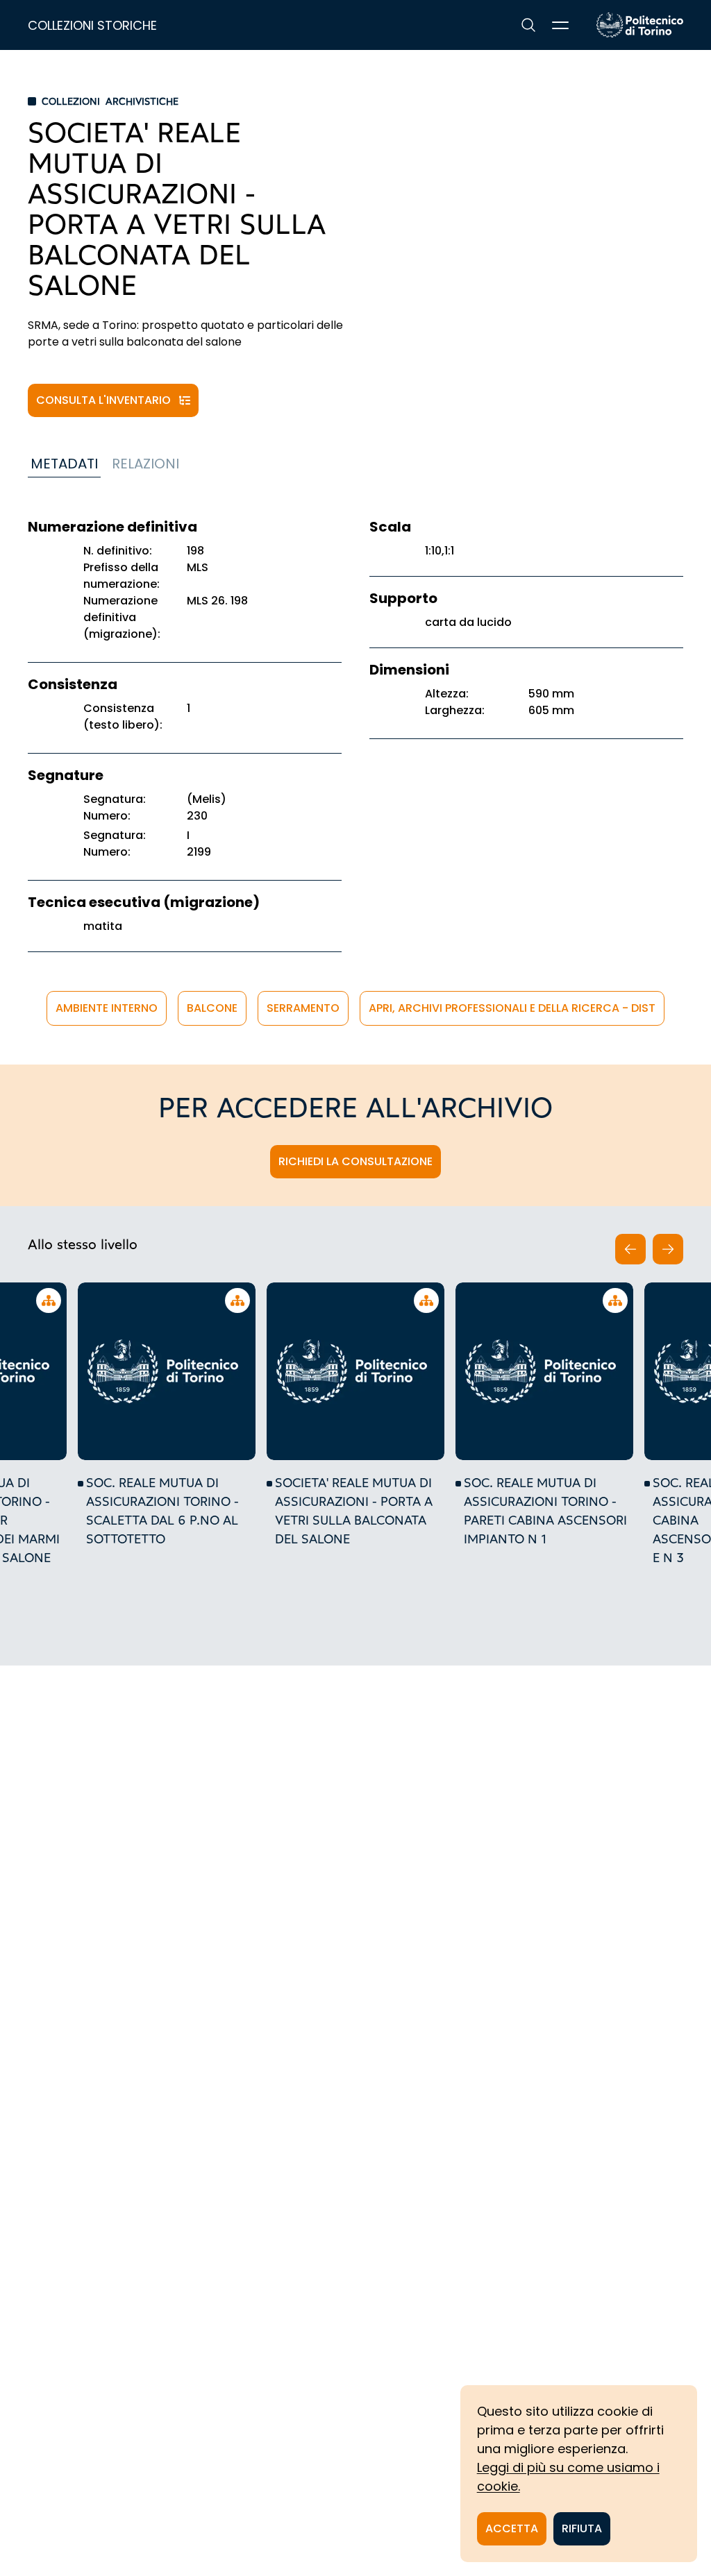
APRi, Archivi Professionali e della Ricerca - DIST (512, 1008)
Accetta (512, 2528)
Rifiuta (582, 2528)
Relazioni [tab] (145, 464)
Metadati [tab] (64, 464)
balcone (212, 1008)
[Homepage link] (640, 25)
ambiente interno (107, 1008)
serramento (303, 1008)
